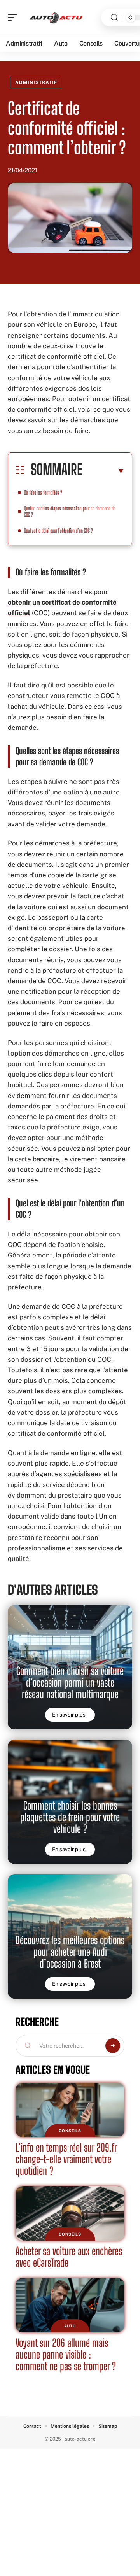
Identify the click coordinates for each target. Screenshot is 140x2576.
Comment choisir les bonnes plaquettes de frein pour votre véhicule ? (70, 1817)
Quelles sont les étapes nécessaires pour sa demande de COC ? (70, 511)
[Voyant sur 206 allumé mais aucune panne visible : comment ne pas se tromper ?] (70, 2305)
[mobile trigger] (14, 18)
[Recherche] (114, 18)
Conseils (70, 2131)
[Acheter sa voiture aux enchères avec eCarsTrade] (70, 2213)
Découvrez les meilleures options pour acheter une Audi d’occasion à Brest (70, 1952)
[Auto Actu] (56, 18)
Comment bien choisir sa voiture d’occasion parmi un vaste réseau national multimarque (70, 1683)
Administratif (36, 82)
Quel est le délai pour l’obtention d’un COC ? (59, 530)
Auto (70, 2326)
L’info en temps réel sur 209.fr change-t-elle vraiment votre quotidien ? (66, 2159)
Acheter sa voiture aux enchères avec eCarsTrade (69, 2257)
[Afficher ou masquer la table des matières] (103, 471)
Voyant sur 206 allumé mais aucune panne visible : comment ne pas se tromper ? (66, 2354)
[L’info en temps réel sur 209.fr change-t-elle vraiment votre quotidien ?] (70, 2110)
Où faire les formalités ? (43, 492)
